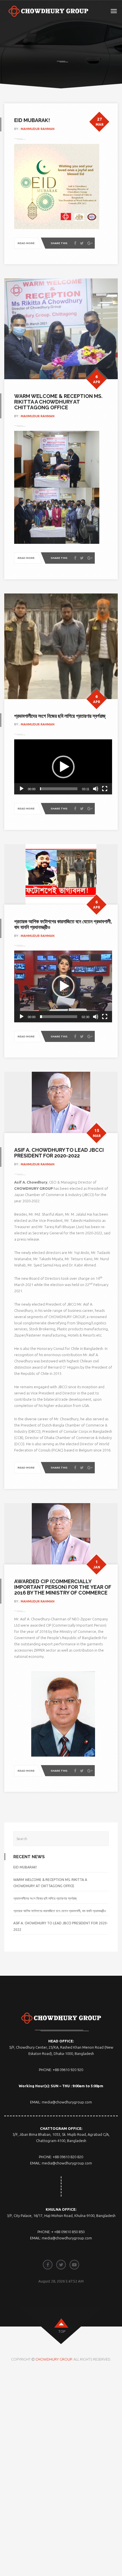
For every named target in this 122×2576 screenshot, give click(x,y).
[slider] (59, 789)
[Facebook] (75, 243)
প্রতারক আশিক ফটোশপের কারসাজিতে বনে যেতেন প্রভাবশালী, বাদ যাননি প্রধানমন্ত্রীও (63, 924)
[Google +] (90, 243)
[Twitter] (82, 243)
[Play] (22, 789)
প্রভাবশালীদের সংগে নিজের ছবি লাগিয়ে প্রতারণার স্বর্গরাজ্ (60, 716)
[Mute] (96, 789)
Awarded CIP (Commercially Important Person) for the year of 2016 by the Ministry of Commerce (63, 1587)
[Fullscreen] (105, 789)
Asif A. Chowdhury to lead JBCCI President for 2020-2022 (59, 1153)
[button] (63, 767)
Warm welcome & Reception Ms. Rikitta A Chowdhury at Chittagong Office (58, 402)
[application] (63, 767)
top (62, 2331)
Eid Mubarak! (32, 120)
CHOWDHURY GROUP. (54, 2359)
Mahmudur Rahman (38, 129)
